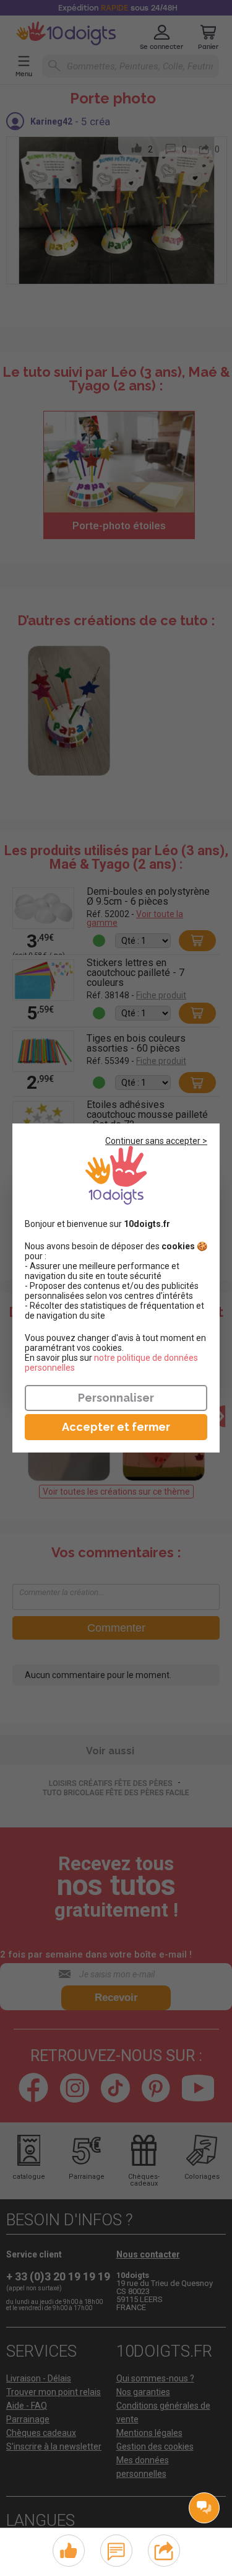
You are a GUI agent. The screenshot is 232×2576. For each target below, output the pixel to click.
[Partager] (164, 2549)
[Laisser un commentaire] (116, 2549)
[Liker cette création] (69, 2551)
